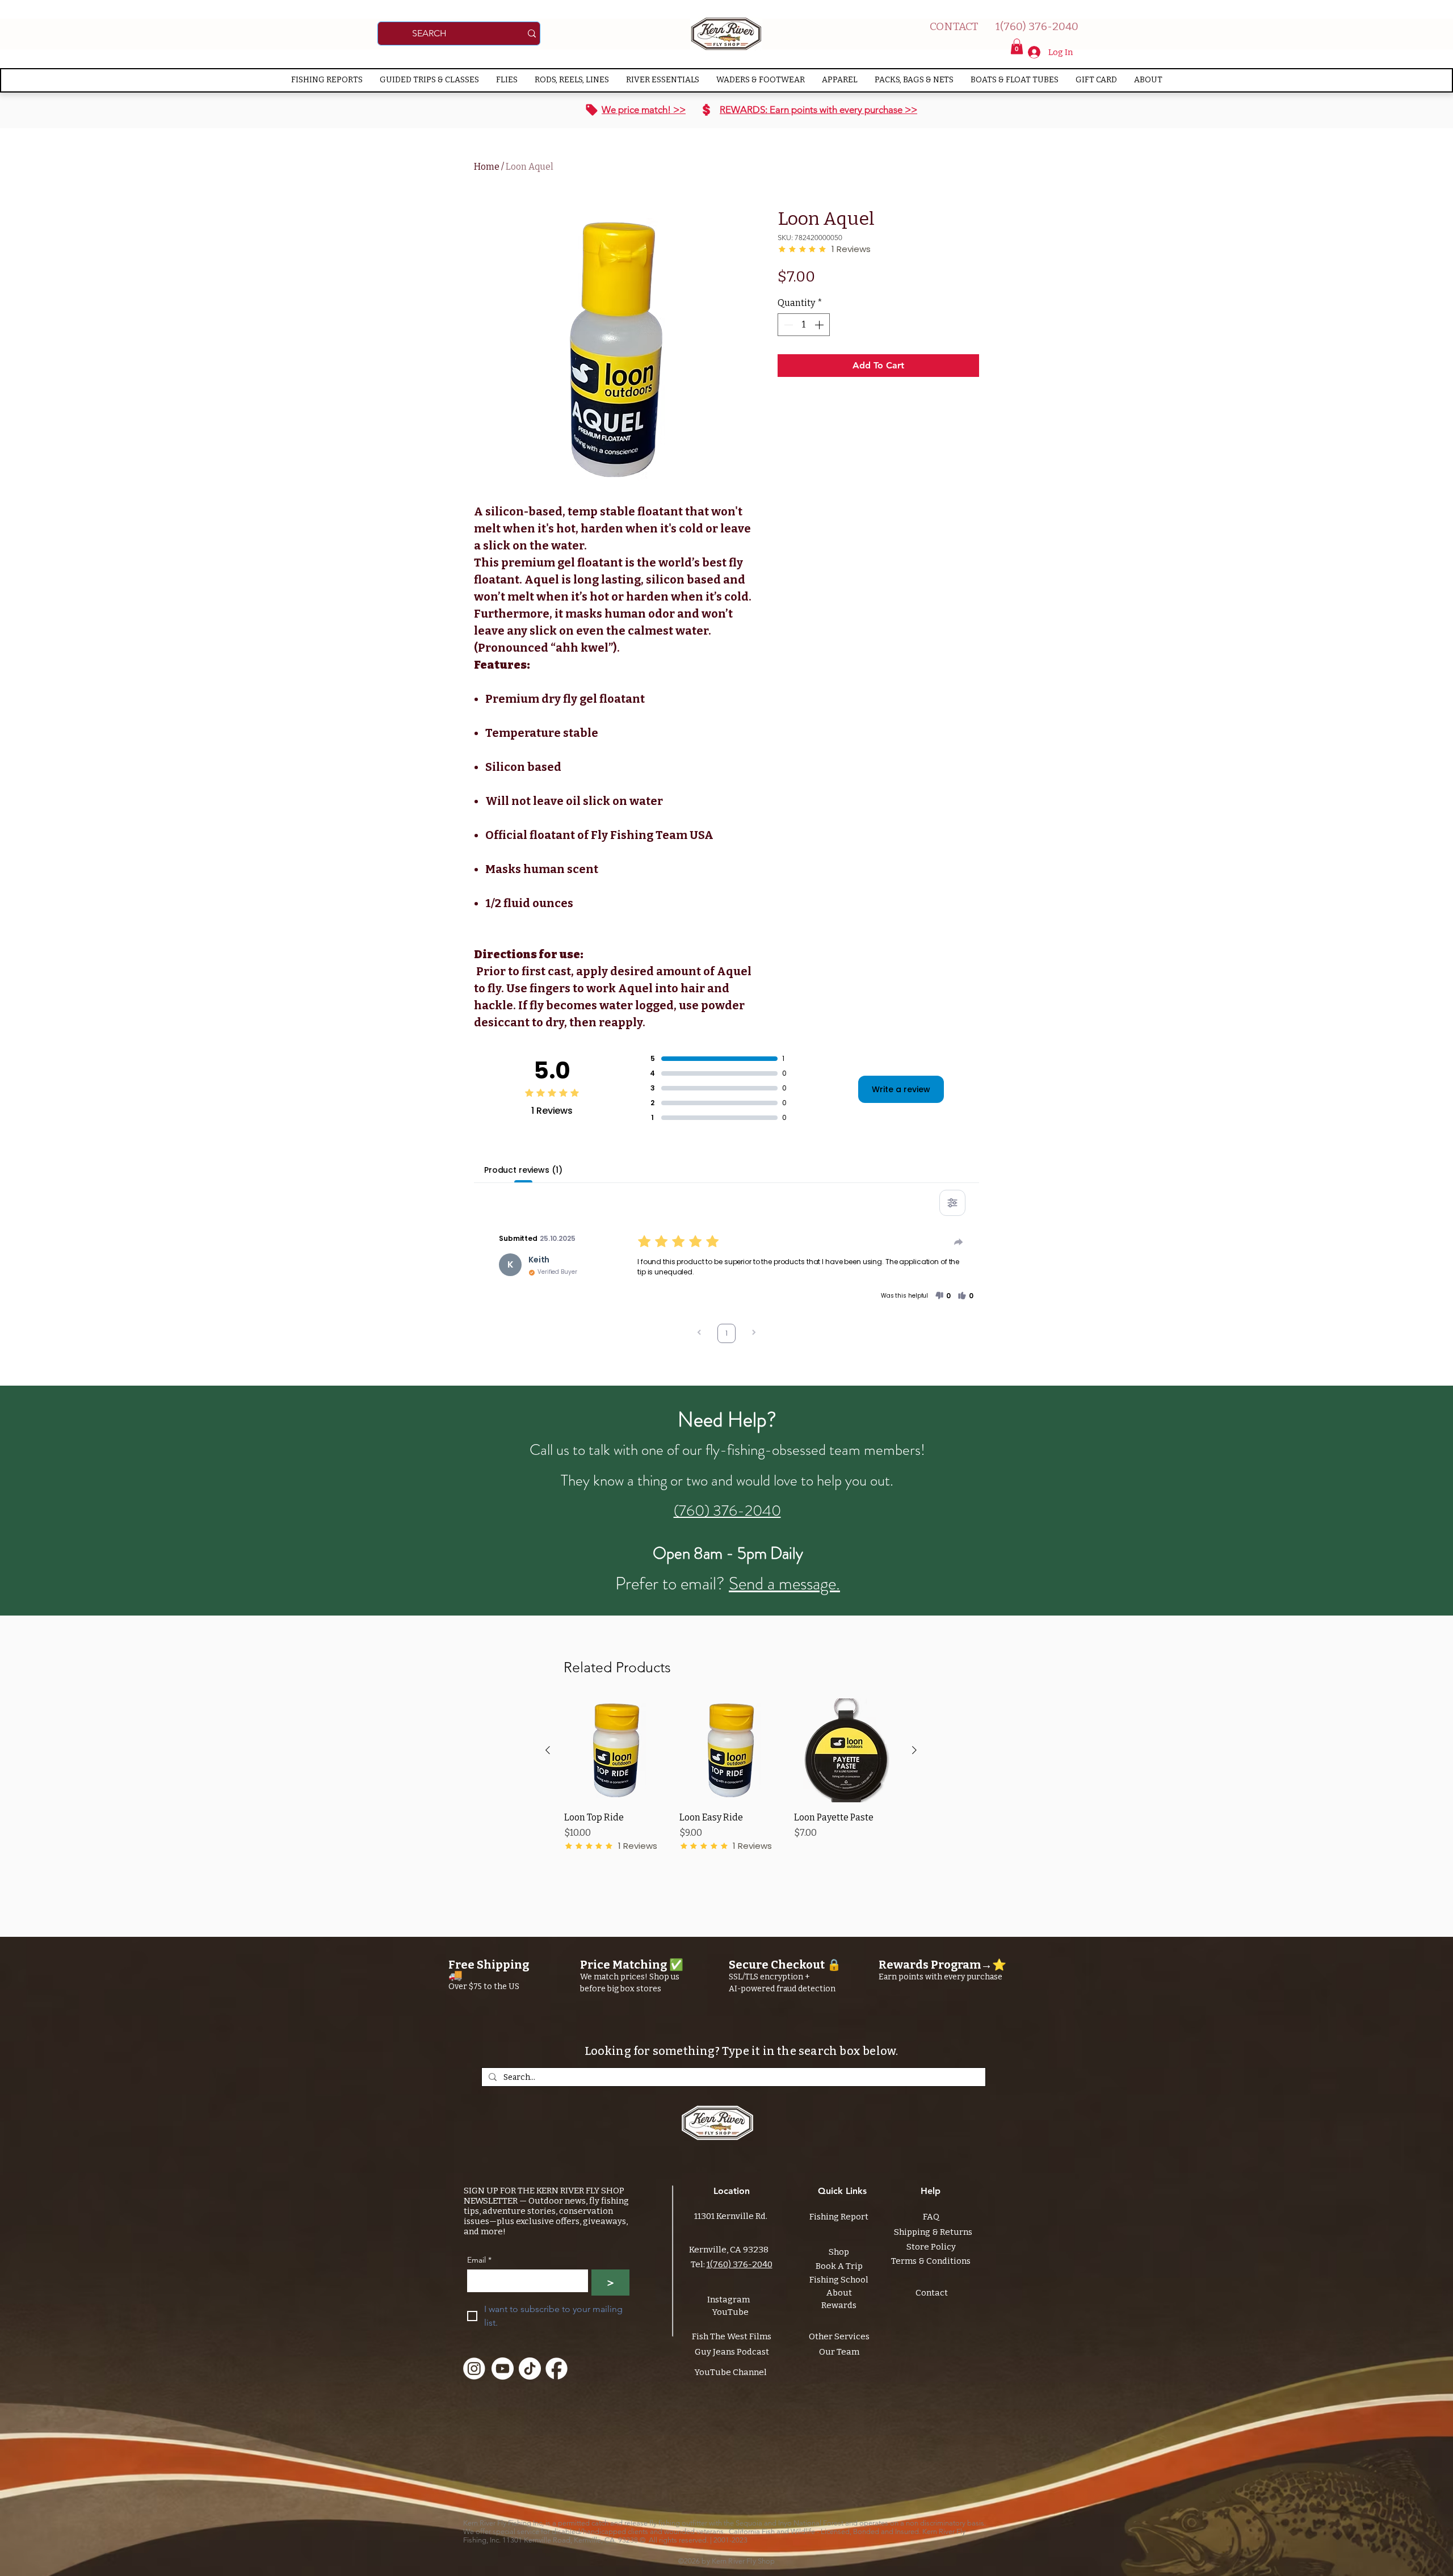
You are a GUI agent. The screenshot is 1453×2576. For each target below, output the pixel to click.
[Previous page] (699, 1334)
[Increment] (820, 325)
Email (479, 2260)
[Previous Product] (548, 1750)
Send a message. (784, 1583)
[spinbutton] (804, 325)
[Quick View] (616, 1750)
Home (487, 167)
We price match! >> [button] (644, 110)
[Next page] (754, 1334)
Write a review (901, 1089)
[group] (731, 1782)
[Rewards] (706, 110)
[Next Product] (914, 1750)
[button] (1017, 46)
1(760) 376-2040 (740, 2264)
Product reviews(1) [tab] (523, 1170)
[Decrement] (787, 325)
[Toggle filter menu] (952, 1203)
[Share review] (959, 1242)
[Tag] (592, 110)
